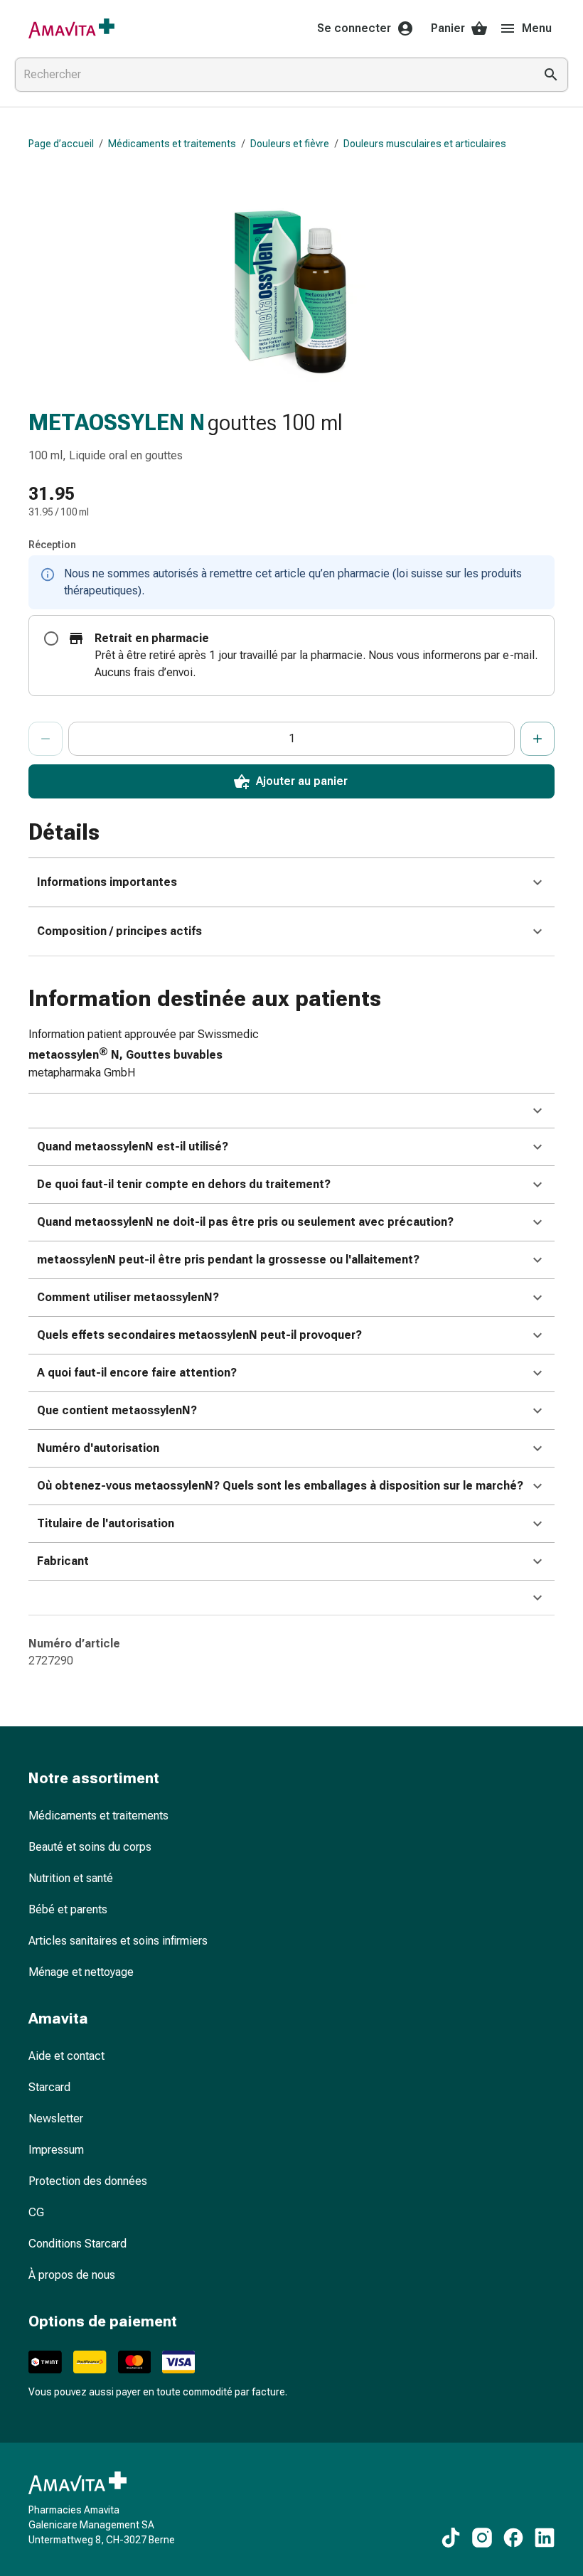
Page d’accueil (61, 144)
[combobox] (272, 75)
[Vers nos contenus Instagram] (482, 2538)
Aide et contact (66, 2056)
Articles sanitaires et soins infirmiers (118, 1941)
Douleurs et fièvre (290, 144)
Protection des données (88, 2181)
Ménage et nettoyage (81, 1972)
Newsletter (56, 2118)
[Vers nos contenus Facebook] (513, 2538)
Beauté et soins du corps (90, 1847)
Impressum (56, 2150)
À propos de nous (72, 2275)
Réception (52, 545)
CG (36, 2212)
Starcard (49, 2087)
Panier (448, 28)
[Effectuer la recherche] (551, 75)
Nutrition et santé (71, 1878)
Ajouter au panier (302, 781)
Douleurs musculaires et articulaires (425, 144)
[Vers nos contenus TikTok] (451, 2538)
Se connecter (354, 28)
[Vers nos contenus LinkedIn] (545, 2538)
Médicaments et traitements (172, 144)
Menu (537, 28)
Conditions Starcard (77, 2244)
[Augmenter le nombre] (537, 739)
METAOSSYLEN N (117, 422)
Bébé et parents (68, 1909)
